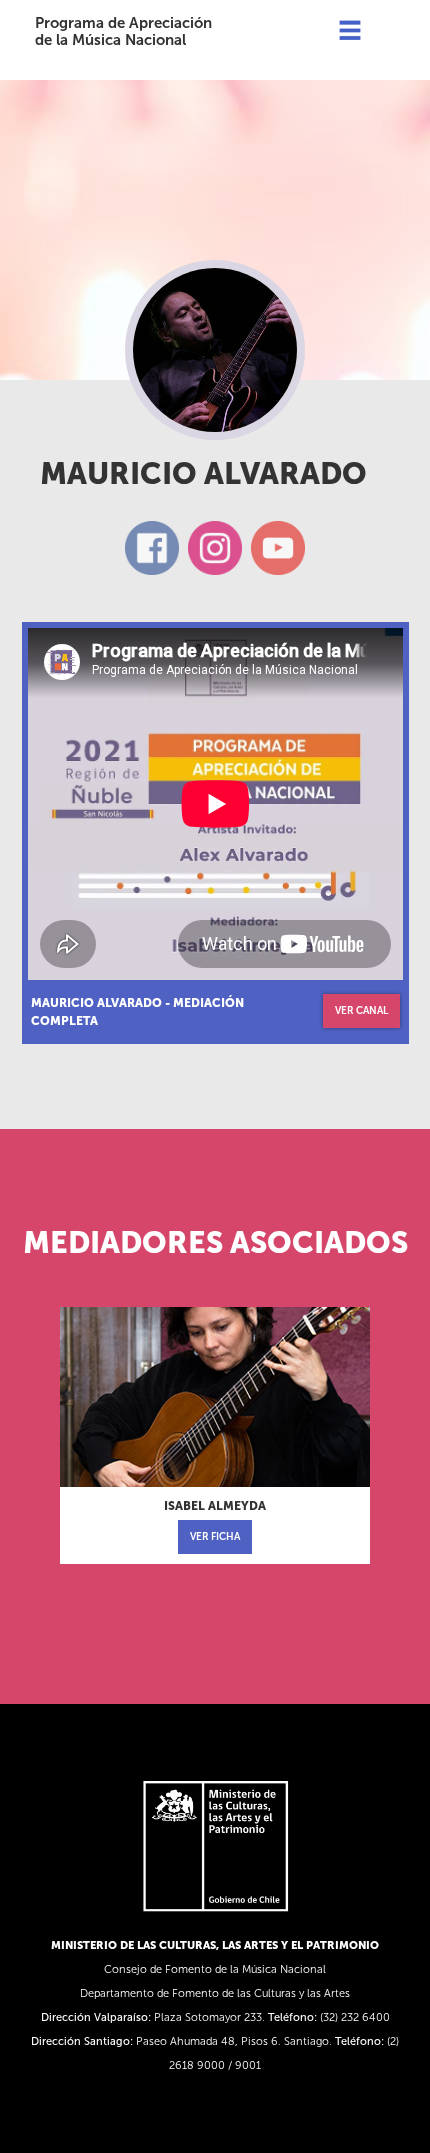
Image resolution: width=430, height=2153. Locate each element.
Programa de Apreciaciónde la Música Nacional (123, 31)
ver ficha (215, 1537)
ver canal (361, 1011)
